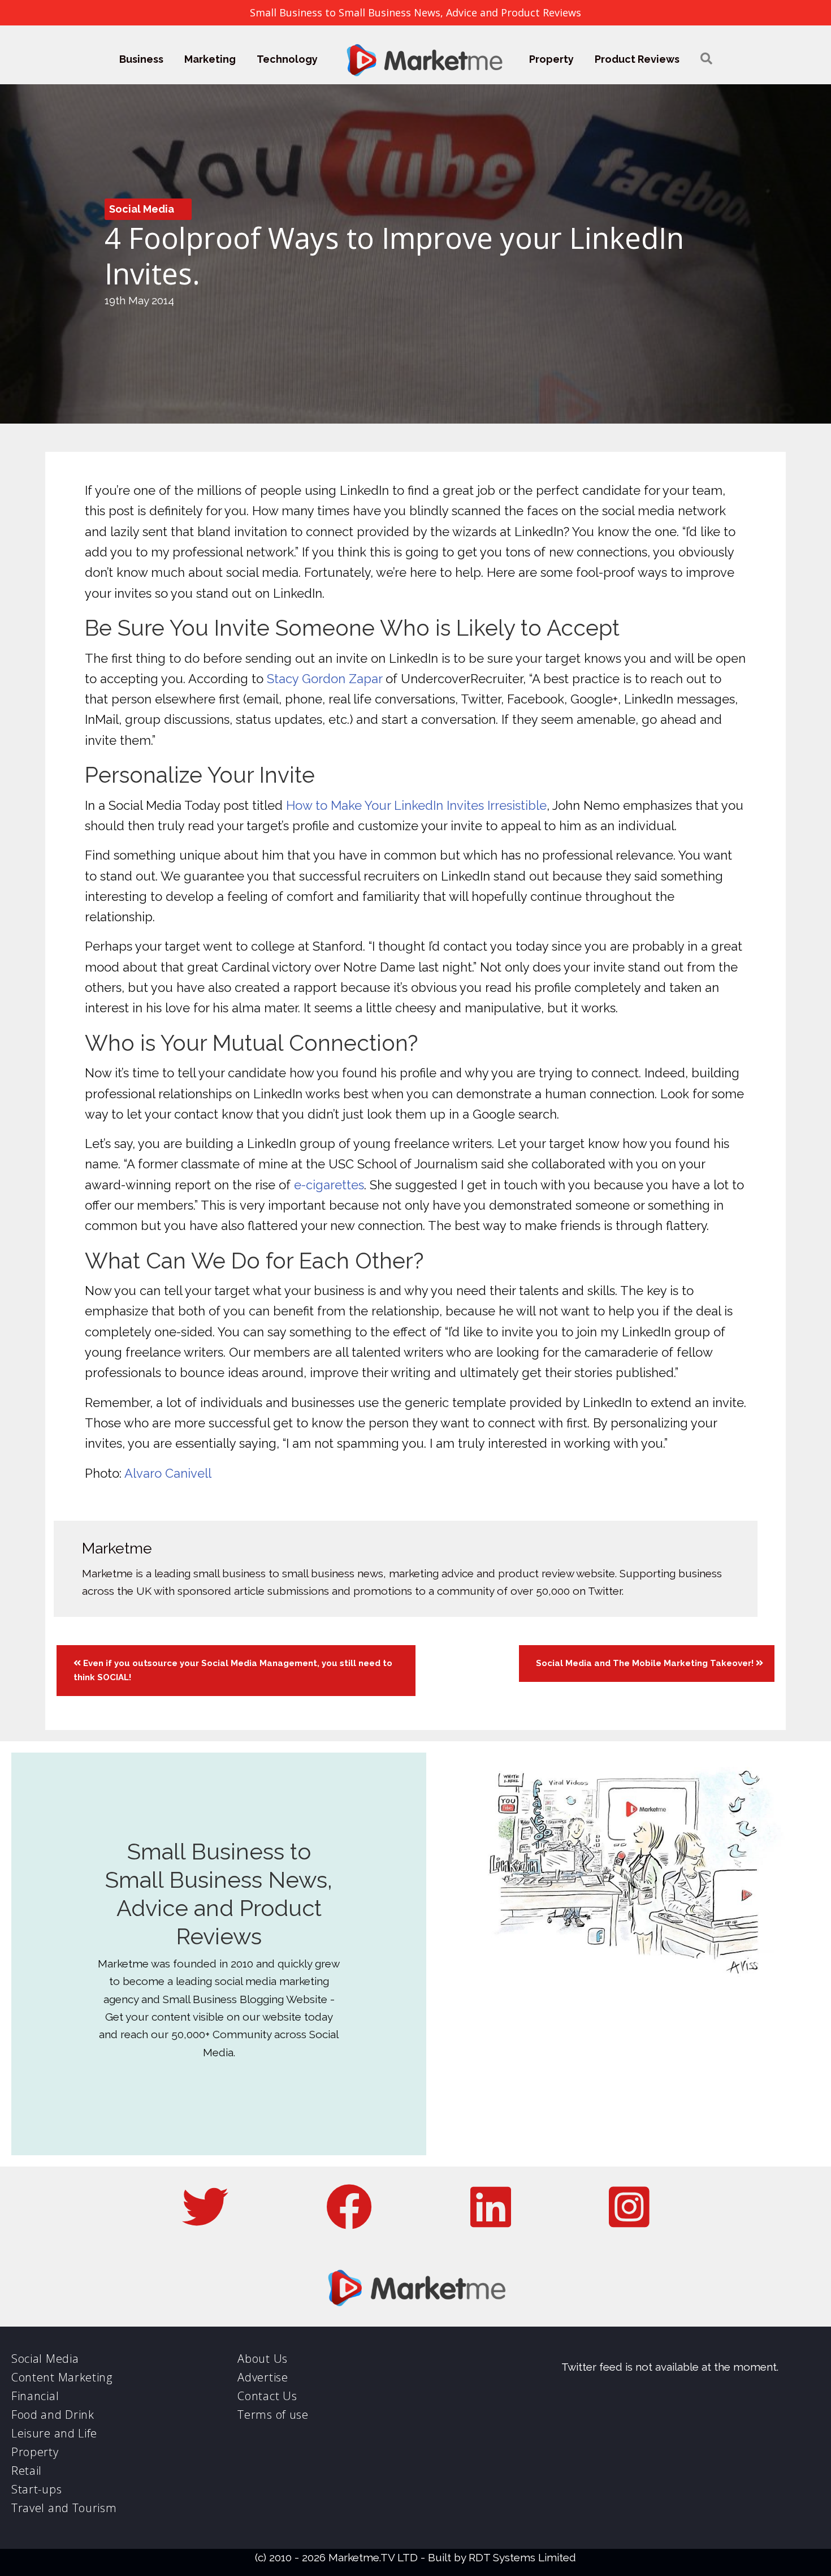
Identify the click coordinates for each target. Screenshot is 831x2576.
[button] (706, 59)
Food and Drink (53, 2415)
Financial (35, 2396)
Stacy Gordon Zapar (324, 679)
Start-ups (36, 2489)
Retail (27, 2471)
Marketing (210, 59)
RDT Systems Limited (522, 2557)
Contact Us (267, 2396)
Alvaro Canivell (168, 1473)
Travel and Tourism (64, 2508)
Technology (287, 59)
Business (141, 59)
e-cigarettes (329, 1185)
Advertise (263, 2377)
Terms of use (273, 2415)
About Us (263, 2359)
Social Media (142, 209)
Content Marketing (62, 2377)
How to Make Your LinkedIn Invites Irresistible (416, 805)
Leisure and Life (54, 2433)
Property (551, 59)
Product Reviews (637, 59)
